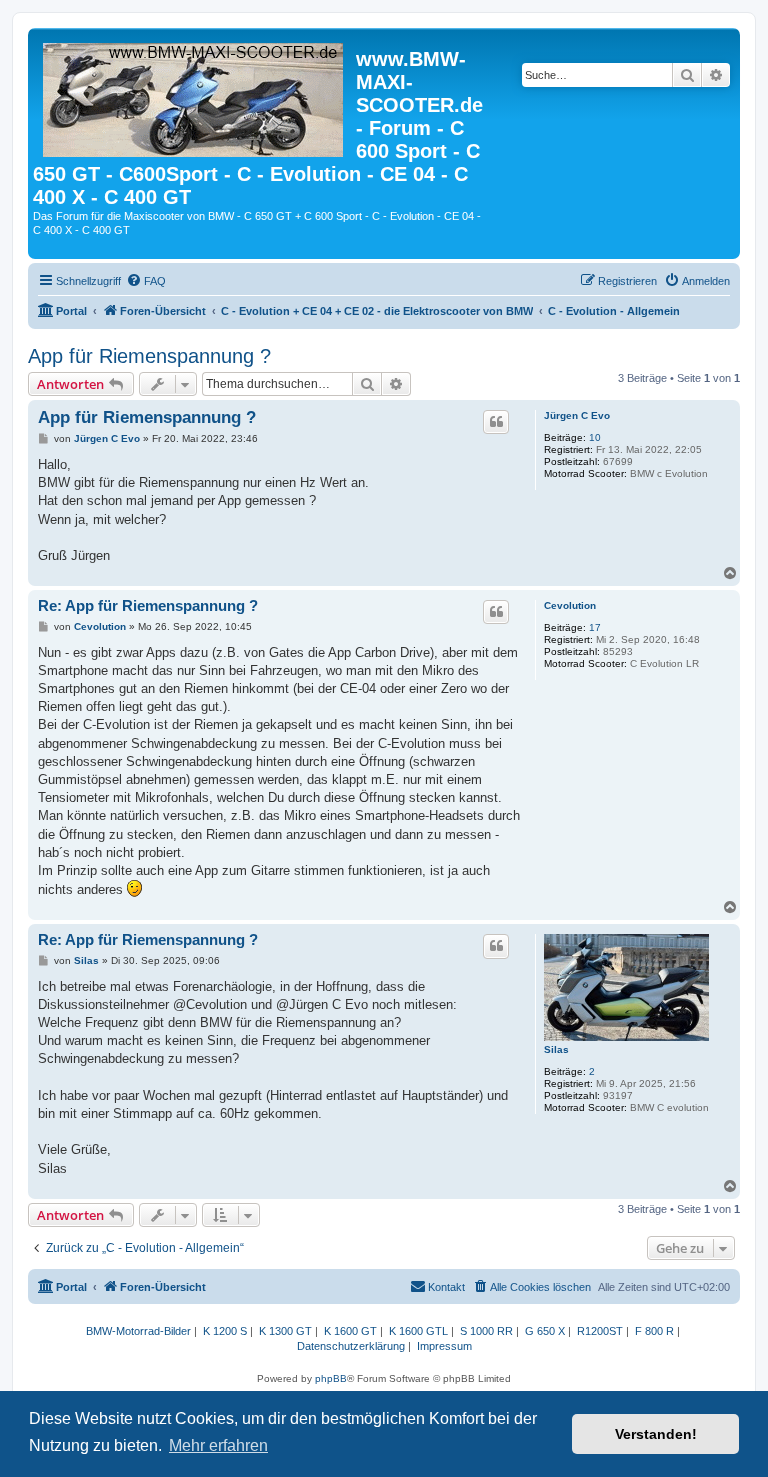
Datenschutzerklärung (351, 1346)
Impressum (444, 1346)
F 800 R (654, 1331)
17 (595, 627)
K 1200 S (225, 1331)
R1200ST (600, 1331)
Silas (556, 1049)
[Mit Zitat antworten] (496, 422)
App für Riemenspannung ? (149, 356)
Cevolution (570, 605)
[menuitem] (146, 281)
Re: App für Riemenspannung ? (148, 605)
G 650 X (545, 1331)
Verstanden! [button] (656, 1434)
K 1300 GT (285, 1331)
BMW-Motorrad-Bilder (138, 1331)
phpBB (331, 1378)
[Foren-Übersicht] (194, 96)
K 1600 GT (350, 1331)
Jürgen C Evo (577, 415)
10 (595, 437)
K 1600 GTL (418, 1331)
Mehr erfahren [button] (218, 1445)
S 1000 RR (486, 1331)
